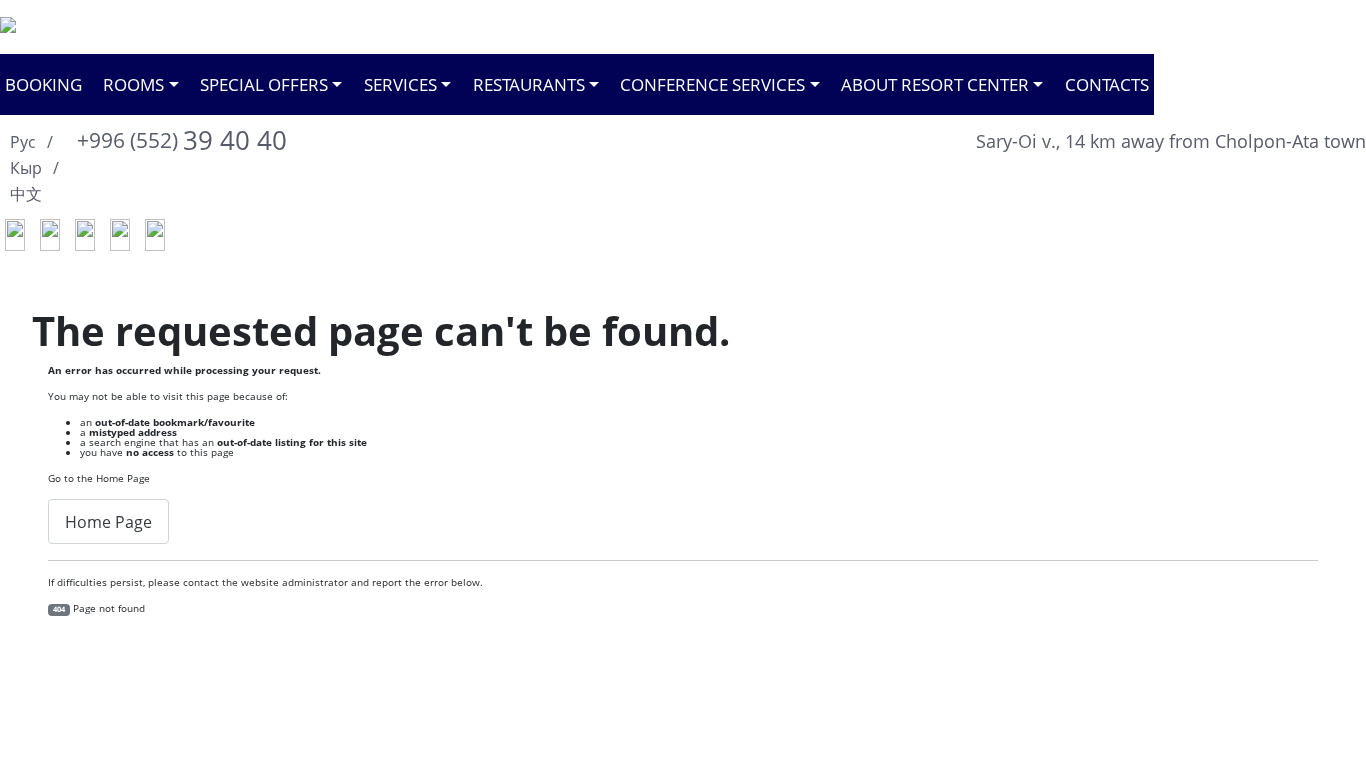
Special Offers (264, 84)
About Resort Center (935, 84)
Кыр (28, 168)
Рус (25, 142)
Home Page (108, 522)
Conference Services (712, 84)
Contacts (1107, 84)
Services (400, 84)
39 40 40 (182, 140)
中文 (26, 194)
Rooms (133, 84)
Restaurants (529, 84)
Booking (43, 84)
